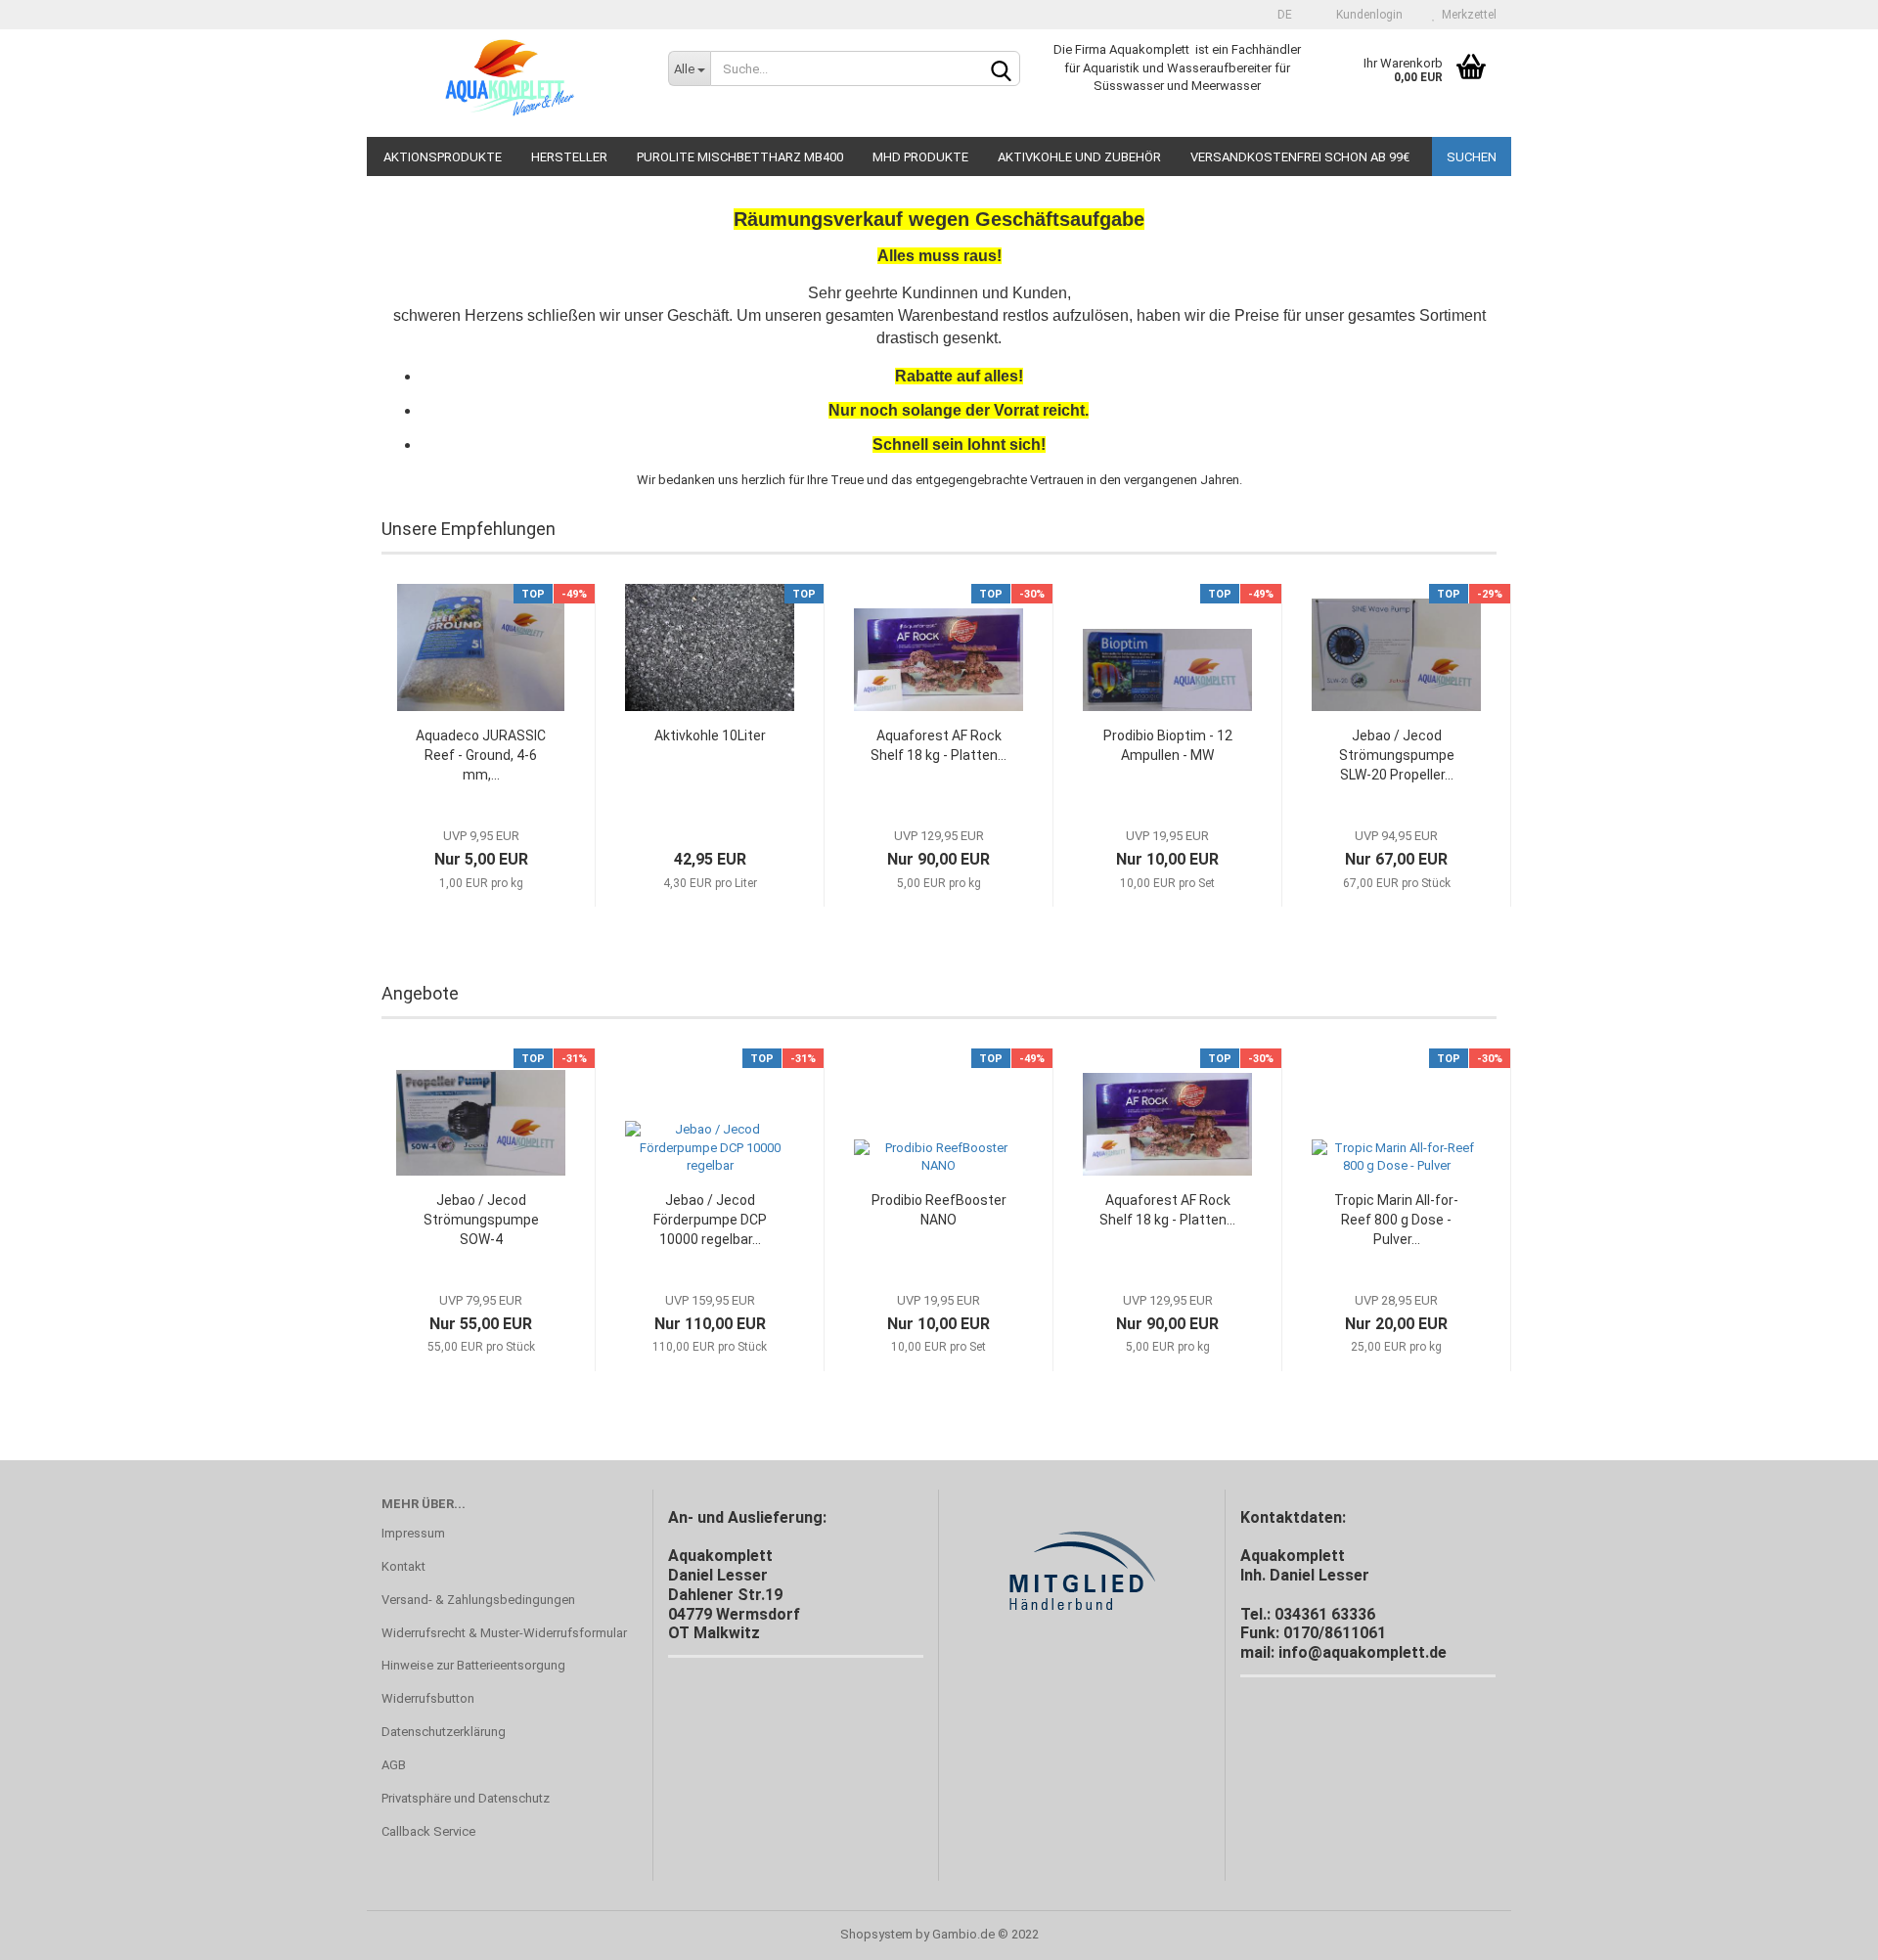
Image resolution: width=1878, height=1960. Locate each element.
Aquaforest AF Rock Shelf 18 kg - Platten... (939, 745)
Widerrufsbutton (428, 1698)
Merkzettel (1466, 15)
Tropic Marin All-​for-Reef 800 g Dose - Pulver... (1396, 1220)
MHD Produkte (920, 157)
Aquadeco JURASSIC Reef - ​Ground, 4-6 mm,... (481, 755)
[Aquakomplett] (510, 83)
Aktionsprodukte (443, 157)
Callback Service (428, 1831)
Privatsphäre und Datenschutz (466, 1798)
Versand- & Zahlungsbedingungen (478, 1600)
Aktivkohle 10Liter (710, 735)
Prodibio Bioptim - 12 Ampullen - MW (1168, 745)
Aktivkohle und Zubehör (1079, 157)
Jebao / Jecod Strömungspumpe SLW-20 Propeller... (1397, 755)
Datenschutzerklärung (444, 1732)
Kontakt (403, 1566)
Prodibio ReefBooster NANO (939, 1210)
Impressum (413, 1533)
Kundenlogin (1366, 15)
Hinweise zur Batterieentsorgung (473, 1665)
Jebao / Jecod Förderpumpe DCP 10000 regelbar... (710, 1220)
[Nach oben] (1824, 1931)
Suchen (1472, 157)
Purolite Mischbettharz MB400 (740, 157)
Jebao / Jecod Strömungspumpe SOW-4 (481, 1220)
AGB (394, 1765)
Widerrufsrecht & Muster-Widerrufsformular (504, 1633)
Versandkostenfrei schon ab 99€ (1300, 157)
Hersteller (569, 157)
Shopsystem (876, 1934)
